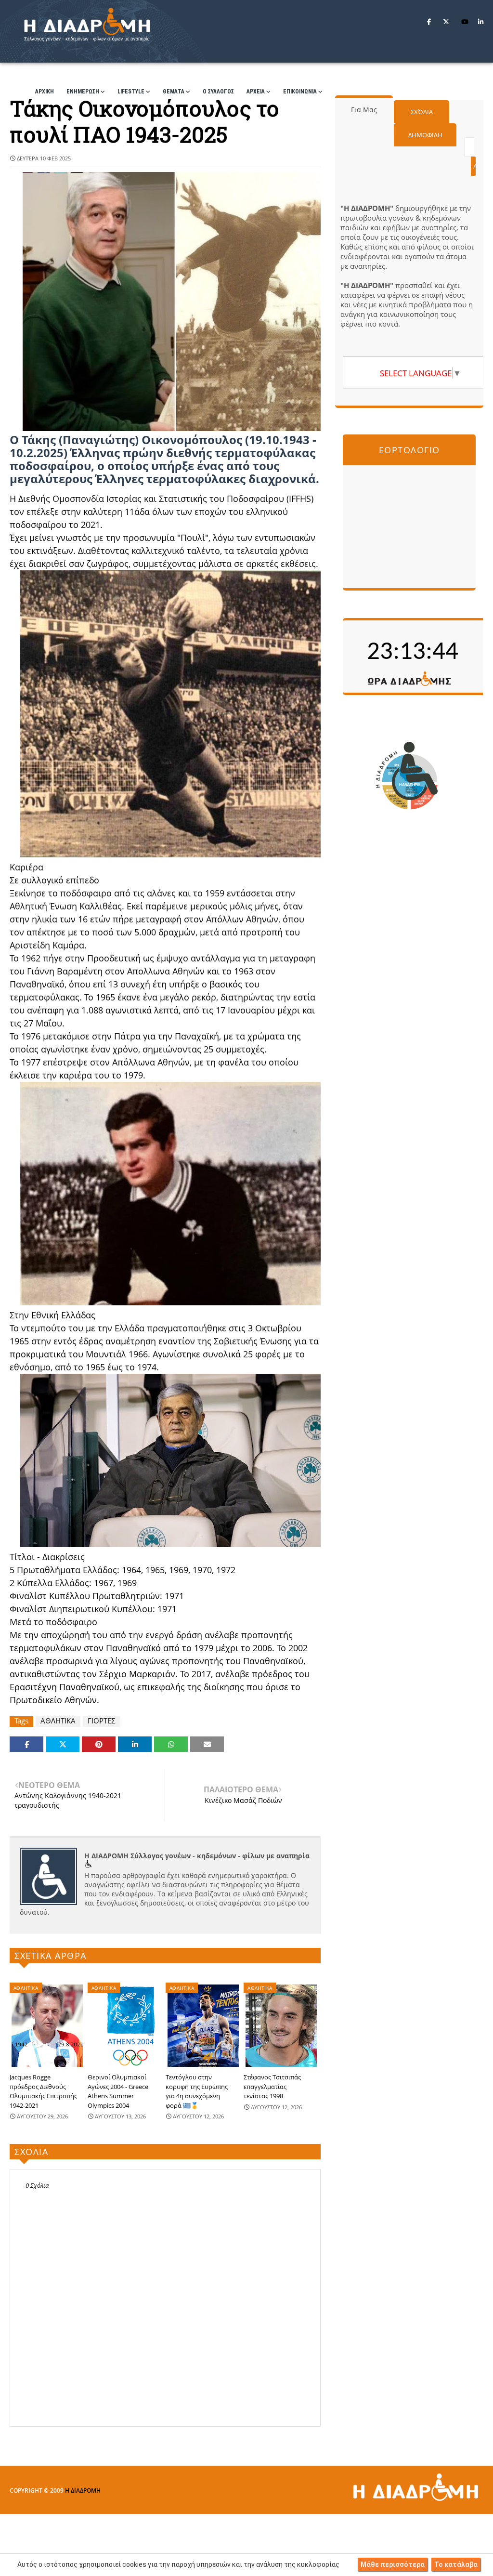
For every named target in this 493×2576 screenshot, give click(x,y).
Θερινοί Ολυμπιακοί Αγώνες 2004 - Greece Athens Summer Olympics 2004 (118, 2091)
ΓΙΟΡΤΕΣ (102, 1721)
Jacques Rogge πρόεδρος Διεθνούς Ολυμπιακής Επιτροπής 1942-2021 (43, 2091)
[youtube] (465, 22)
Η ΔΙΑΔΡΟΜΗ (83, 2491)
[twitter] (446, 22)
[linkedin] (481, 22)
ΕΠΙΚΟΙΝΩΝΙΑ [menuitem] (300, 92)
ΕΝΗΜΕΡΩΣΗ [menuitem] (83, 92)
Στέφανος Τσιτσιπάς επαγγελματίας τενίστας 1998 (272, 2086)
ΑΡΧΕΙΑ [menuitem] (256, 92)
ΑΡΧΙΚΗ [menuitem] (45, 92)
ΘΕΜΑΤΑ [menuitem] (174, 92)
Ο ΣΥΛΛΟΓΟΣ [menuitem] (218, 92)
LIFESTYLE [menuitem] (131, 92)
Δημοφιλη (425, 135)
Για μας (364, 110)
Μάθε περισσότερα (393, 2564)
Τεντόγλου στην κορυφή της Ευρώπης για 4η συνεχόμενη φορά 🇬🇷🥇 (197, 2091)
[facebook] (429, 22)
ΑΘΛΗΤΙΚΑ (58, 1721)
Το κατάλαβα (456, 2564)
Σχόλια (422, 112)
